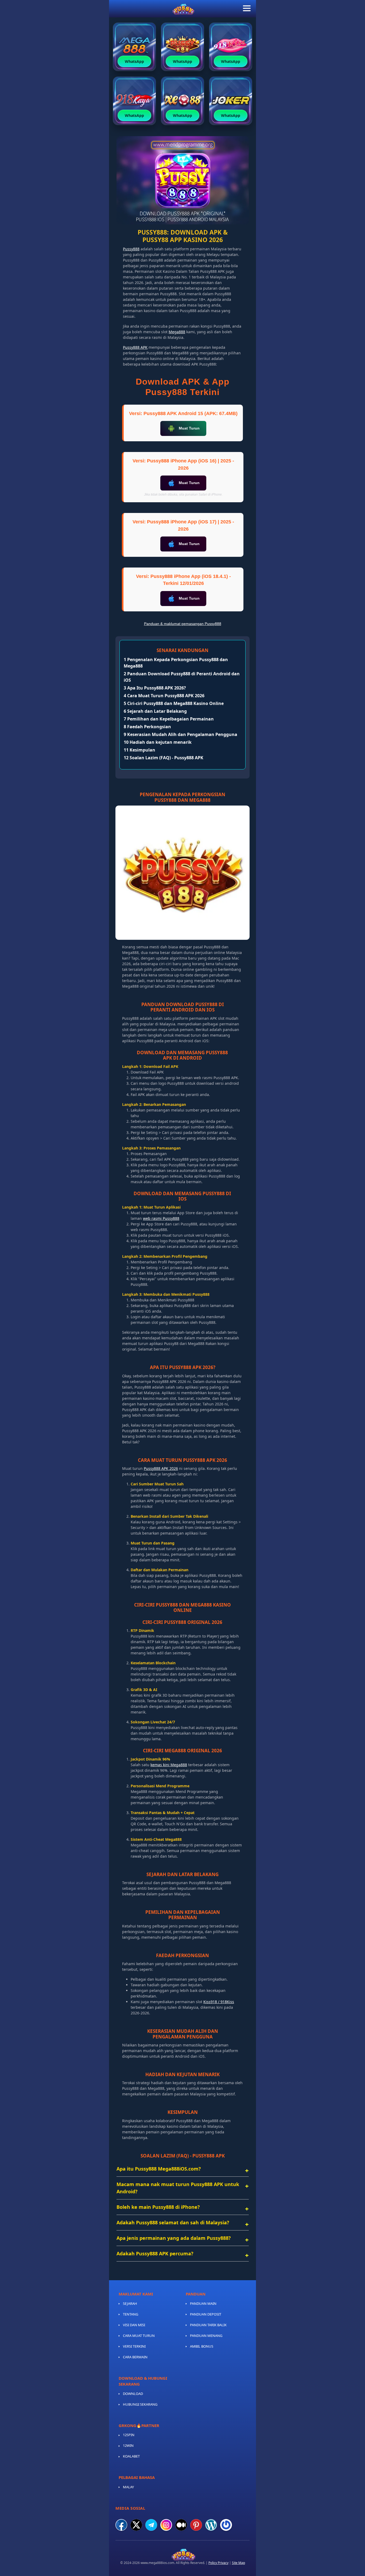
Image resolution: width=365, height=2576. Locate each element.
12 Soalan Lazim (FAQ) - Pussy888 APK (164, 758)
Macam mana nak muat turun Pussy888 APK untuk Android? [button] (178, 2188)
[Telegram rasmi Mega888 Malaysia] (151, 2525)
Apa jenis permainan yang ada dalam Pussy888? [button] (174, 2238)
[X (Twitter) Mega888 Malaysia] (136, 2525)
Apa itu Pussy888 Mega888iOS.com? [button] (159, 2169)
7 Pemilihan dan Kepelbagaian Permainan (169, 719)
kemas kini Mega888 (169, 1765)
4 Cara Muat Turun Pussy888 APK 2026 (164, 696)
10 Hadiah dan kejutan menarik (158, 742)
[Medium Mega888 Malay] (181, 2525)
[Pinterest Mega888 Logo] (196, 2525)
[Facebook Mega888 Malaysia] (121, 2525)
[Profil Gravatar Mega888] (226, 2525)
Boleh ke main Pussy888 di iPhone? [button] (158, 2207)
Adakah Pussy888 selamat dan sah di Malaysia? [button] (173, 2222)
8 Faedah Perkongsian (147, 727)
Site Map (238, 2563)
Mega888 (177, 332)
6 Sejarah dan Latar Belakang (155, 711)
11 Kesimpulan (139, 750)
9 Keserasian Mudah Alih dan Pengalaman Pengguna (180, 734)
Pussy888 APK (135, 347)
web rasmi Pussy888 (161, 1218)
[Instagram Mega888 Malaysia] (166, 2525)
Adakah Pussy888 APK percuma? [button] (155, 2253)
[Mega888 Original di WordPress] (211, 2525)
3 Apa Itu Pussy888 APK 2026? (155, 688)
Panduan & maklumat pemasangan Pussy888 (183, 624)
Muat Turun (189, 428)
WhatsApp (134, 61)
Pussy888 (131, 249)
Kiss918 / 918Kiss (219, 2002)
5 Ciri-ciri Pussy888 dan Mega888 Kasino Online (174, 703)
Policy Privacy (218, 2563)
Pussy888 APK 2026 (161, 1468)
